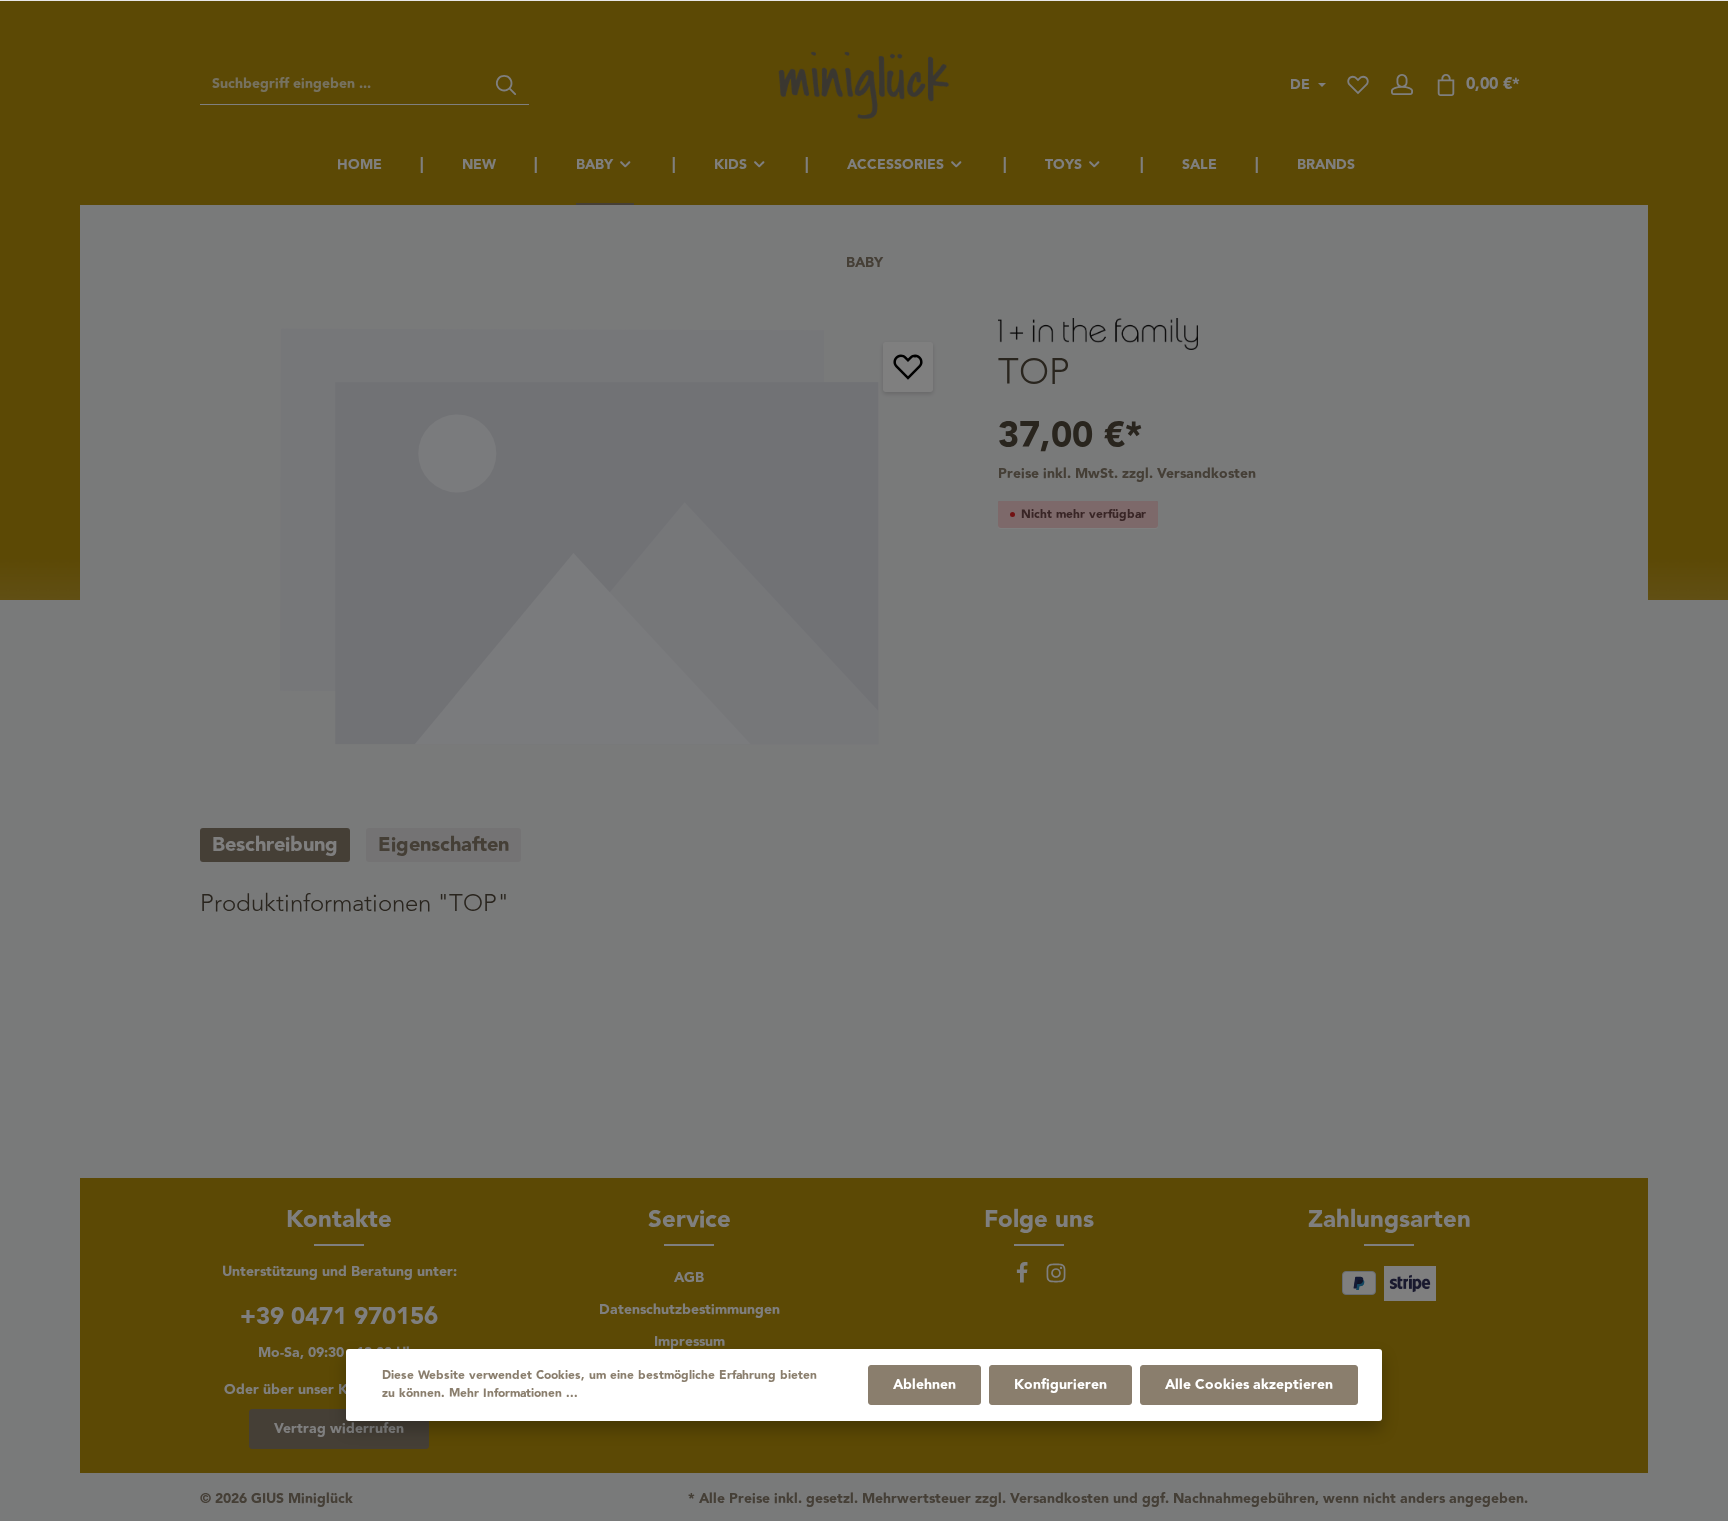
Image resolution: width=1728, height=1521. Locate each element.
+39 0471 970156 (339, 1317)
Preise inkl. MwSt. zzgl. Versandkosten (1127, 473)
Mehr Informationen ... (513, 1394)
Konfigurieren (1060, 1385)
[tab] (275, 845)
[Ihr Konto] (1402, 85)
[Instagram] (1056, 1280)
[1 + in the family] (1098, 333)
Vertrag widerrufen (339, 1429)
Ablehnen (924, 1385)
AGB (689, 1278)
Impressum (689, 1342)
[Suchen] (506, 85)
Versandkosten (1059, 1499)
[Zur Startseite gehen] (864, 85)
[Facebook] (1024, 1280)
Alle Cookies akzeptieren (1249, 1385)
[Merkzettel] (1358, 85)
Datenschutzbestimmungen (689, 1310)
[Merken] (908, 367)
